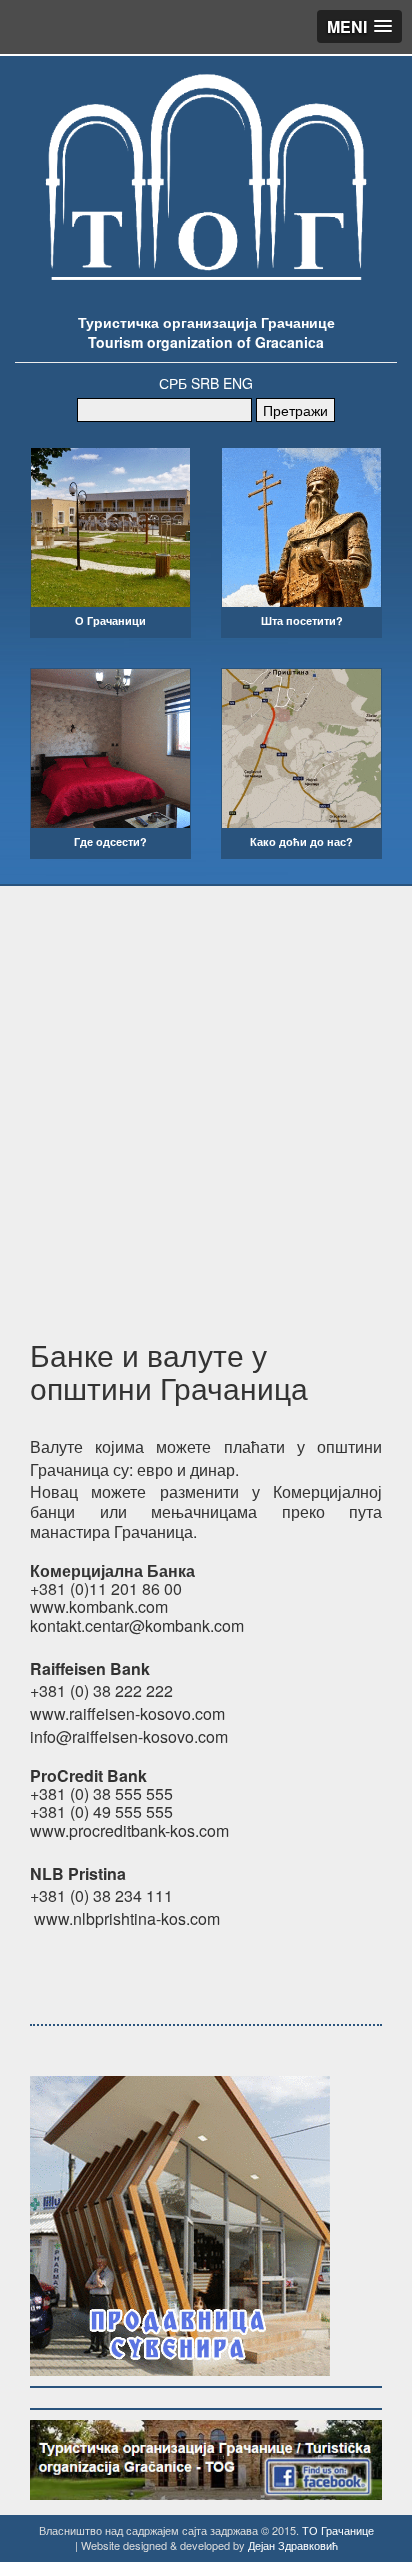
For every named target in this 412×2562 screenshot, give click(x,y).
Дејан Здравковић (293, 2545)
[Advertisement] (206, 1102)
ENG (238, 383)
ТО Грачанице (338, 2530)
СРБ (173, 383)
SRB (205, 383)
